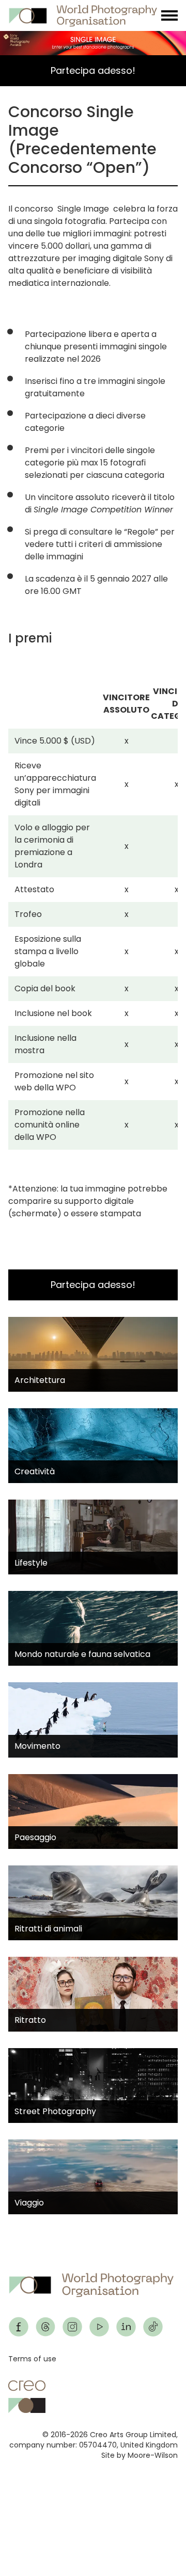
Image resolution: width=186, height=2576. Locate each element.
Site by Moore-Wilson (139, 2455)
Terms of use (32, 2359)
